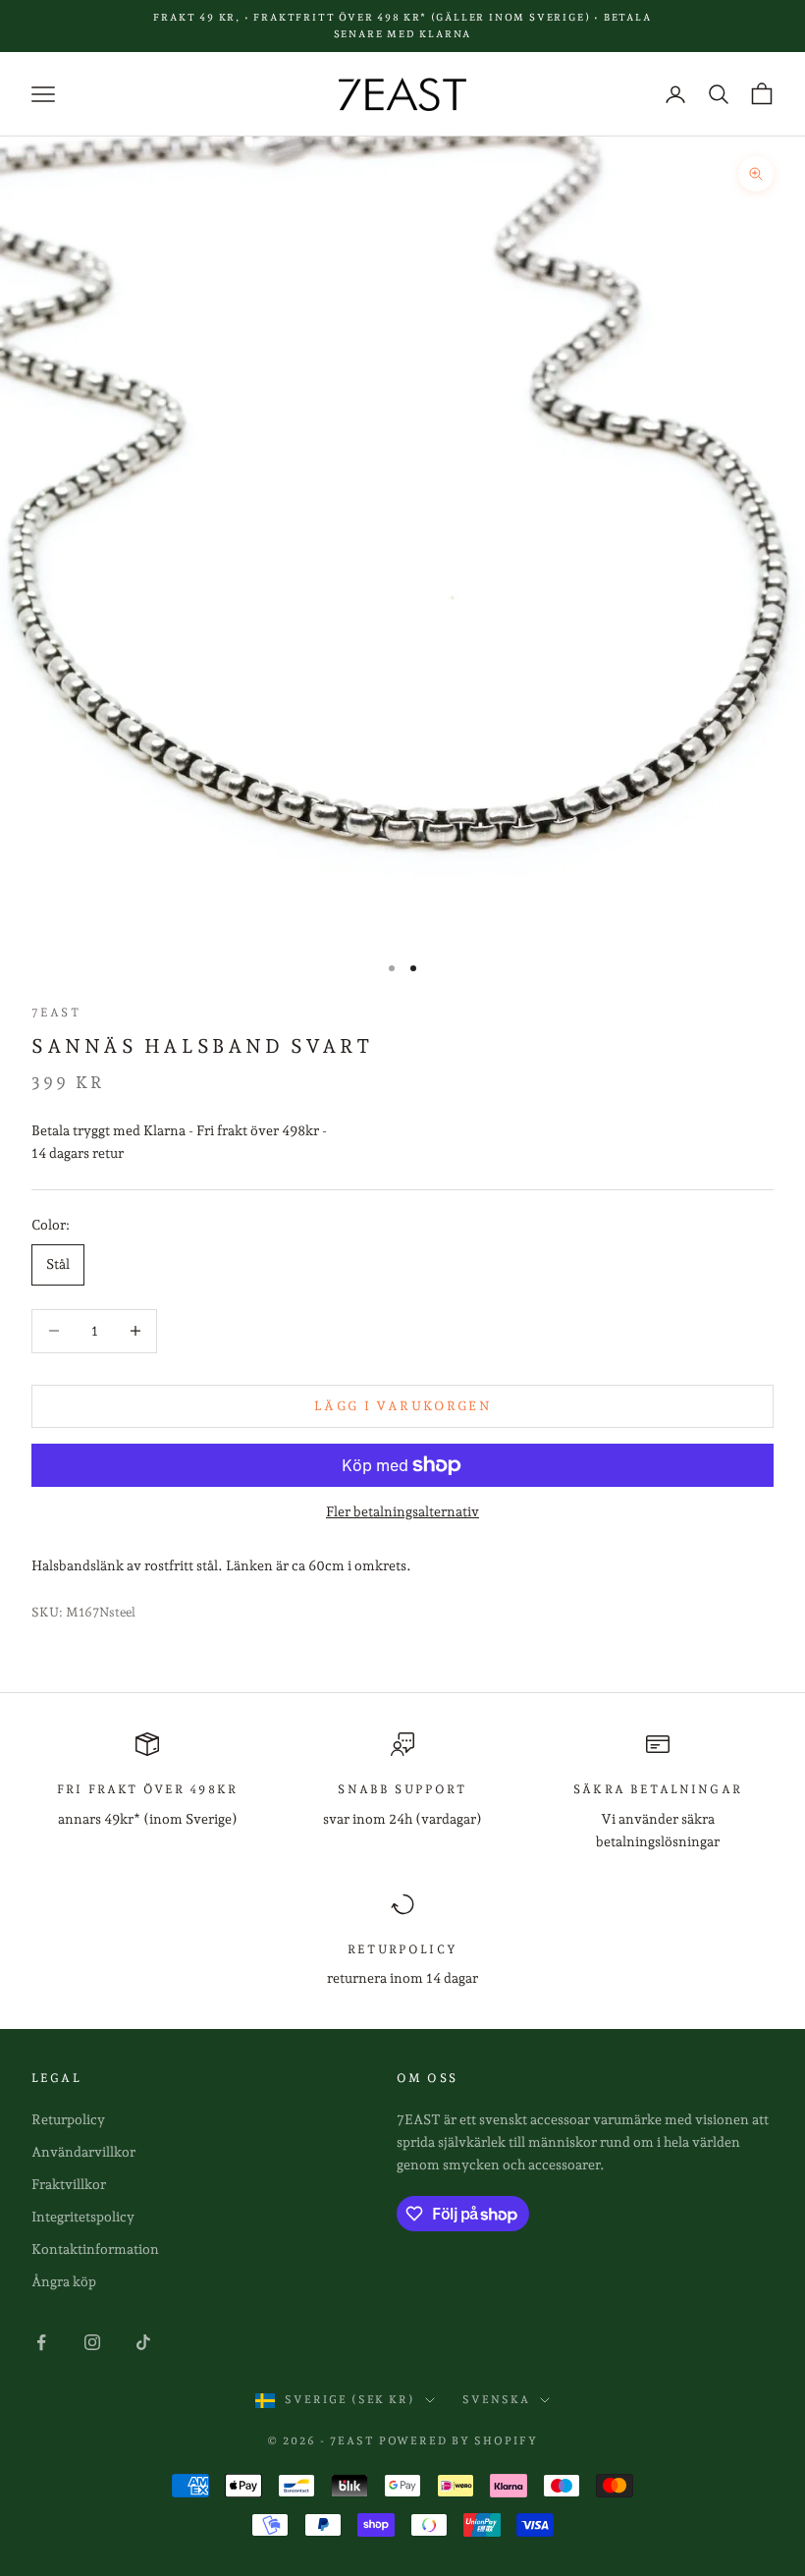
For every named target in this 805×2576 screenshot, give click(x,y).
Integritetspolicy (83, 2217)
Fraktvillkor (69, 2184)
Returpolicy (68, 2119)
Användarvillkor (83, 2152)
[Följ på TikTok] (143, 2342)
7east (56, 1013)
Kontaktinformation (95, 2249)
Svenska (496, 2400)
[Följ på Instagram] (92, 2342)
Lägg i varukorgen (402, 1406)
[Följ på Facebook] (41, 2342)
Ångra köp (64, 2281)
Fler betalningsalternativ (402, 1511)
